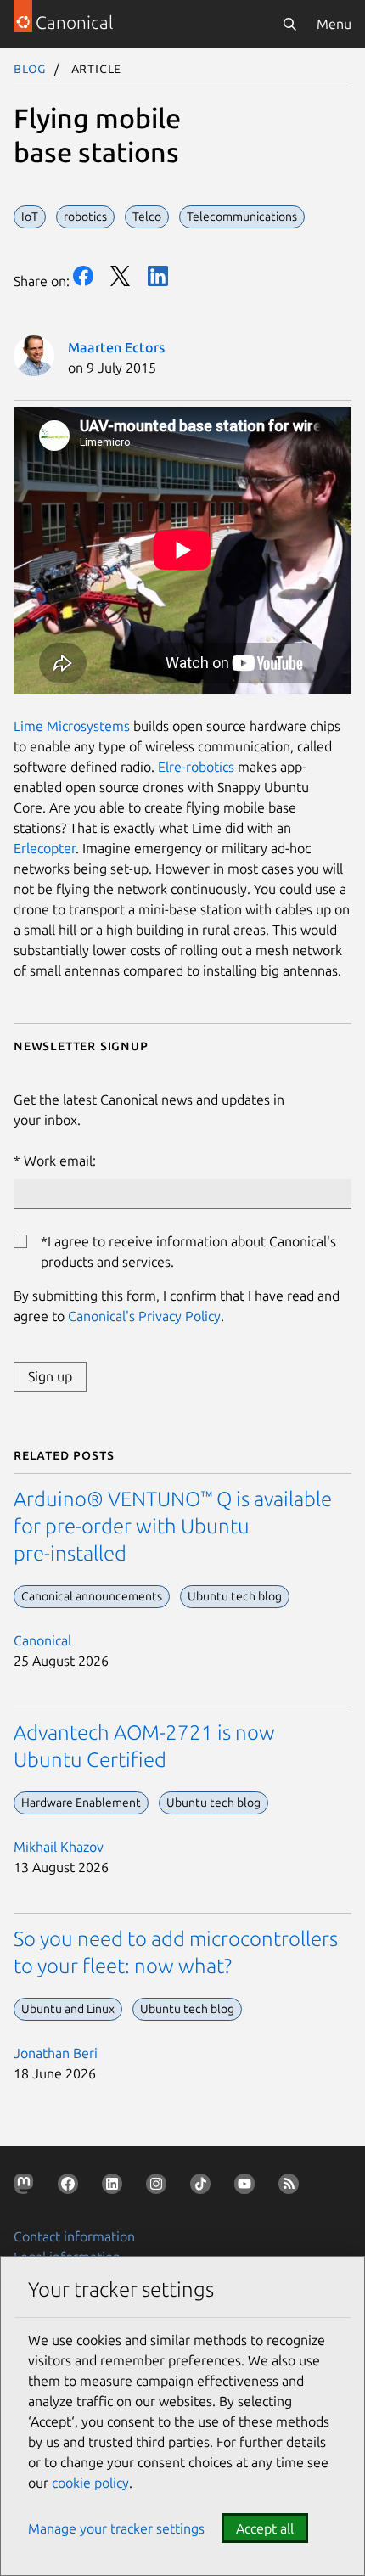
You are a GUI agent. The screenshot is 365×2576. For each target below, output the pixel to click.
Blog (30, 68)
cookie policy (90, 2483)
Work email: (60, 1161)
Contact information (74, 2236)
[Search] (289, 24)
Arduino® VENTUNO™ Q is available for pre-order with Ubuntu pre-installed (173, 1526)
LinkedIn (158, 276)
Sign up (50, 1376)
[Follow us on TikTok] (204, 2187)
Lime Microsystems (72, 726)
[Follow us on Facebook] (71, 2187)
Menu (334, 24)
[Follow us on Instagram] (160, 2187)
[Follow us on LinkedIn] (115, 2187)
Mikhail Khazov (59, 1847)
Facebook (83, 276)
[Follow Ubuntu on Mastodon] (27, 2187)
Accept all (265, 2528)
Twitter (121, 276)
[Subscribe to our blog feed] (292, 2187)
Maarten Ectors (116, 347)
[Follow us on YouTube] (248, 2187)
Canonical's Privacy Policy (144, 1316)
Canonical (42, 1640)
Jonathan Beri (56, 2053)
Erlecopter (45, 848)
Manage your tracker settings (116, 2528)
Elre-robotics (196, 767)
